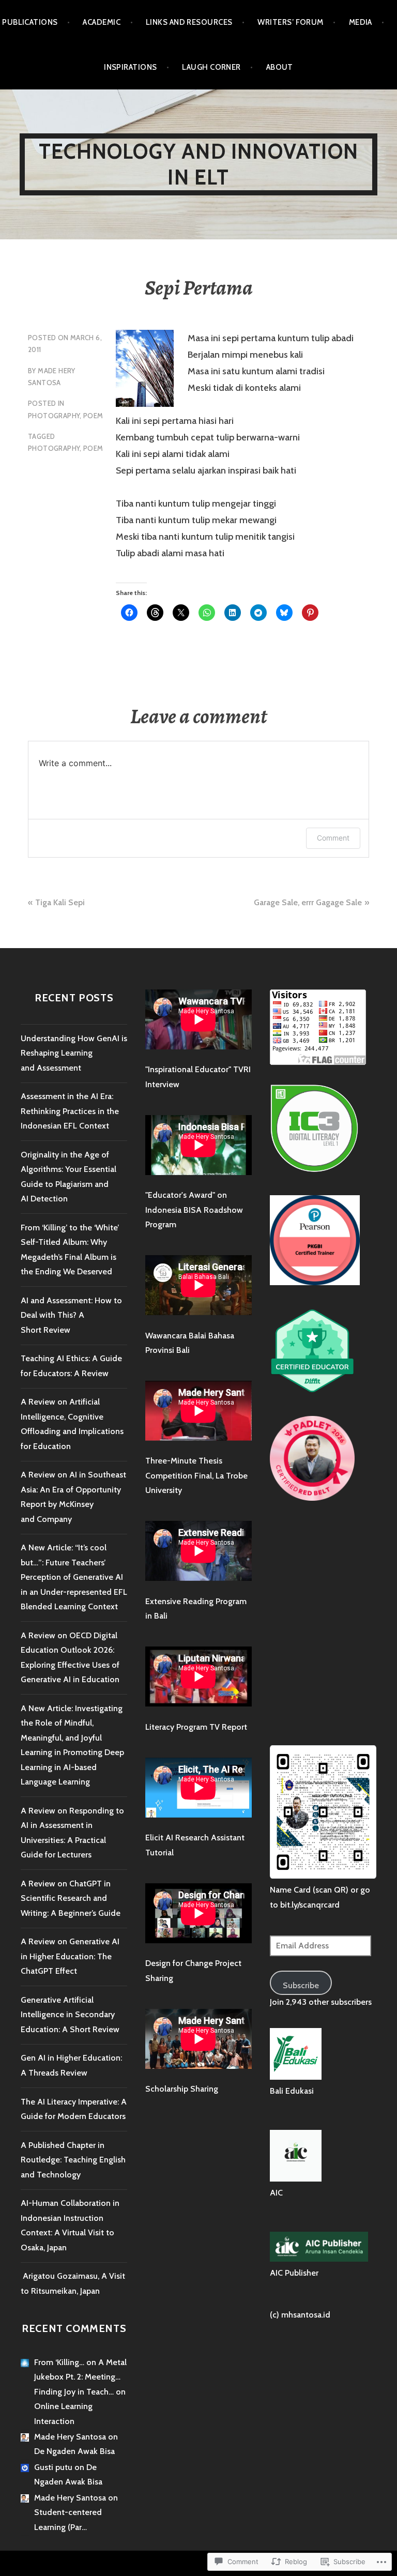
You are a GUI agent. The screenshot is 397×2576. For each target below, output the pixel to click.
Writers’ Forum (290, 22)
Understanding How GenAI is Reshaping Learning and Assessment (74, 1053)
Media (361, 22)
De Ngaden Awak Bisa (74, 2451)
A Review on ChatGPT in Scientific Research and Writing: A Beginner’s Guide (71, 1898)
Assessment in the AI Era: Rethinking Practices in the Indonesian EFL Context (70, 1111)
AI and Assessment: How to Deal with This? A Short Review (71, 1315)
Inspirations (130, 67)
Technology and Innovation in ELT (198, 164)
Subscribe (301, 1985)
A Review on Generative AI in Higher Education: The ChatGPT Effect (70, 1956)
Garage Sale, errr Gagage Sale (308, 902)
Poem (93, 416)
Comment (333, 838)
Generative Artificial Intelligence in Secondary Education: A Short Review (70, 2015)
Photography (54, 416)
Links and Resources (189, 22)
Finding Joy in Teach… (74, 2392)
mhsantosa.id (306, 2315)
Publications (30, 22)
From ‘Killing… (59, 2362)
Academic (102, 22)
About (280, 67)
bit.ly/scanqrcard (310, 1905)
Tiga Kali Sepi (60, 902)
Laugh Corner (211, 67)
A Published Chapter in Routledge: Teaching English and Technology (73, 2160)
